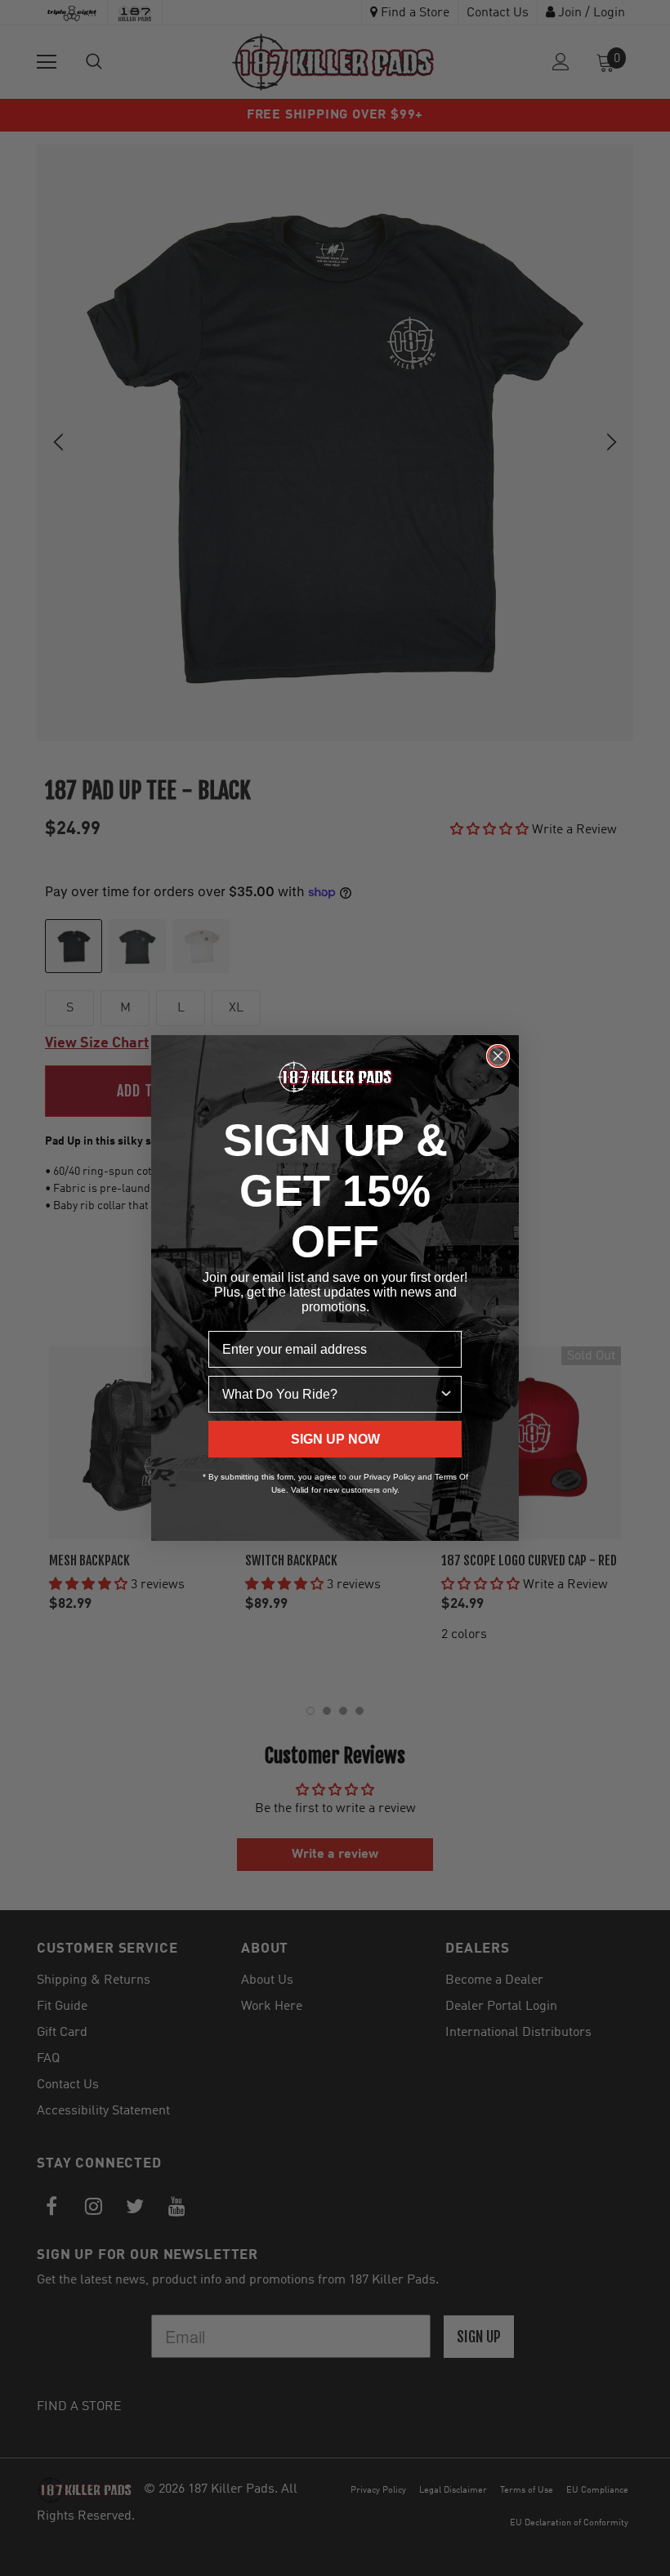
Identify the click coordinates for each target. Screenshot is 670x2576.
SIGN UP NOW (335, 1439)
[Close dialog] (498, 1056)
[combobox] (330, 1394)
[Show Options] (446, 1394)
